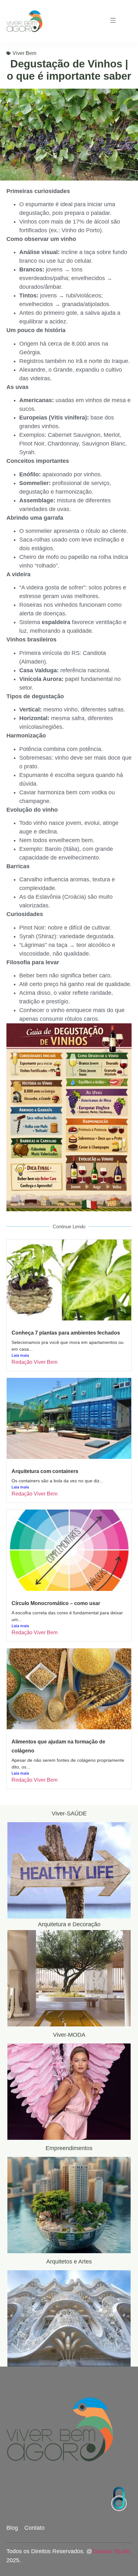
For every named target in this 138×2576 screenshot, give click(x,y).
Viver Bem (24, 53)
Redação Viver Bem (34, 1362)
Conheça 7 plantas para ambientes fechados (66, 1333)
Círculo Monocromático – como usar (56, 1603)
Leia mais (20, 1355)
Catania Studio (111, 2551)
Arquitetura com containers (45, 1471)
